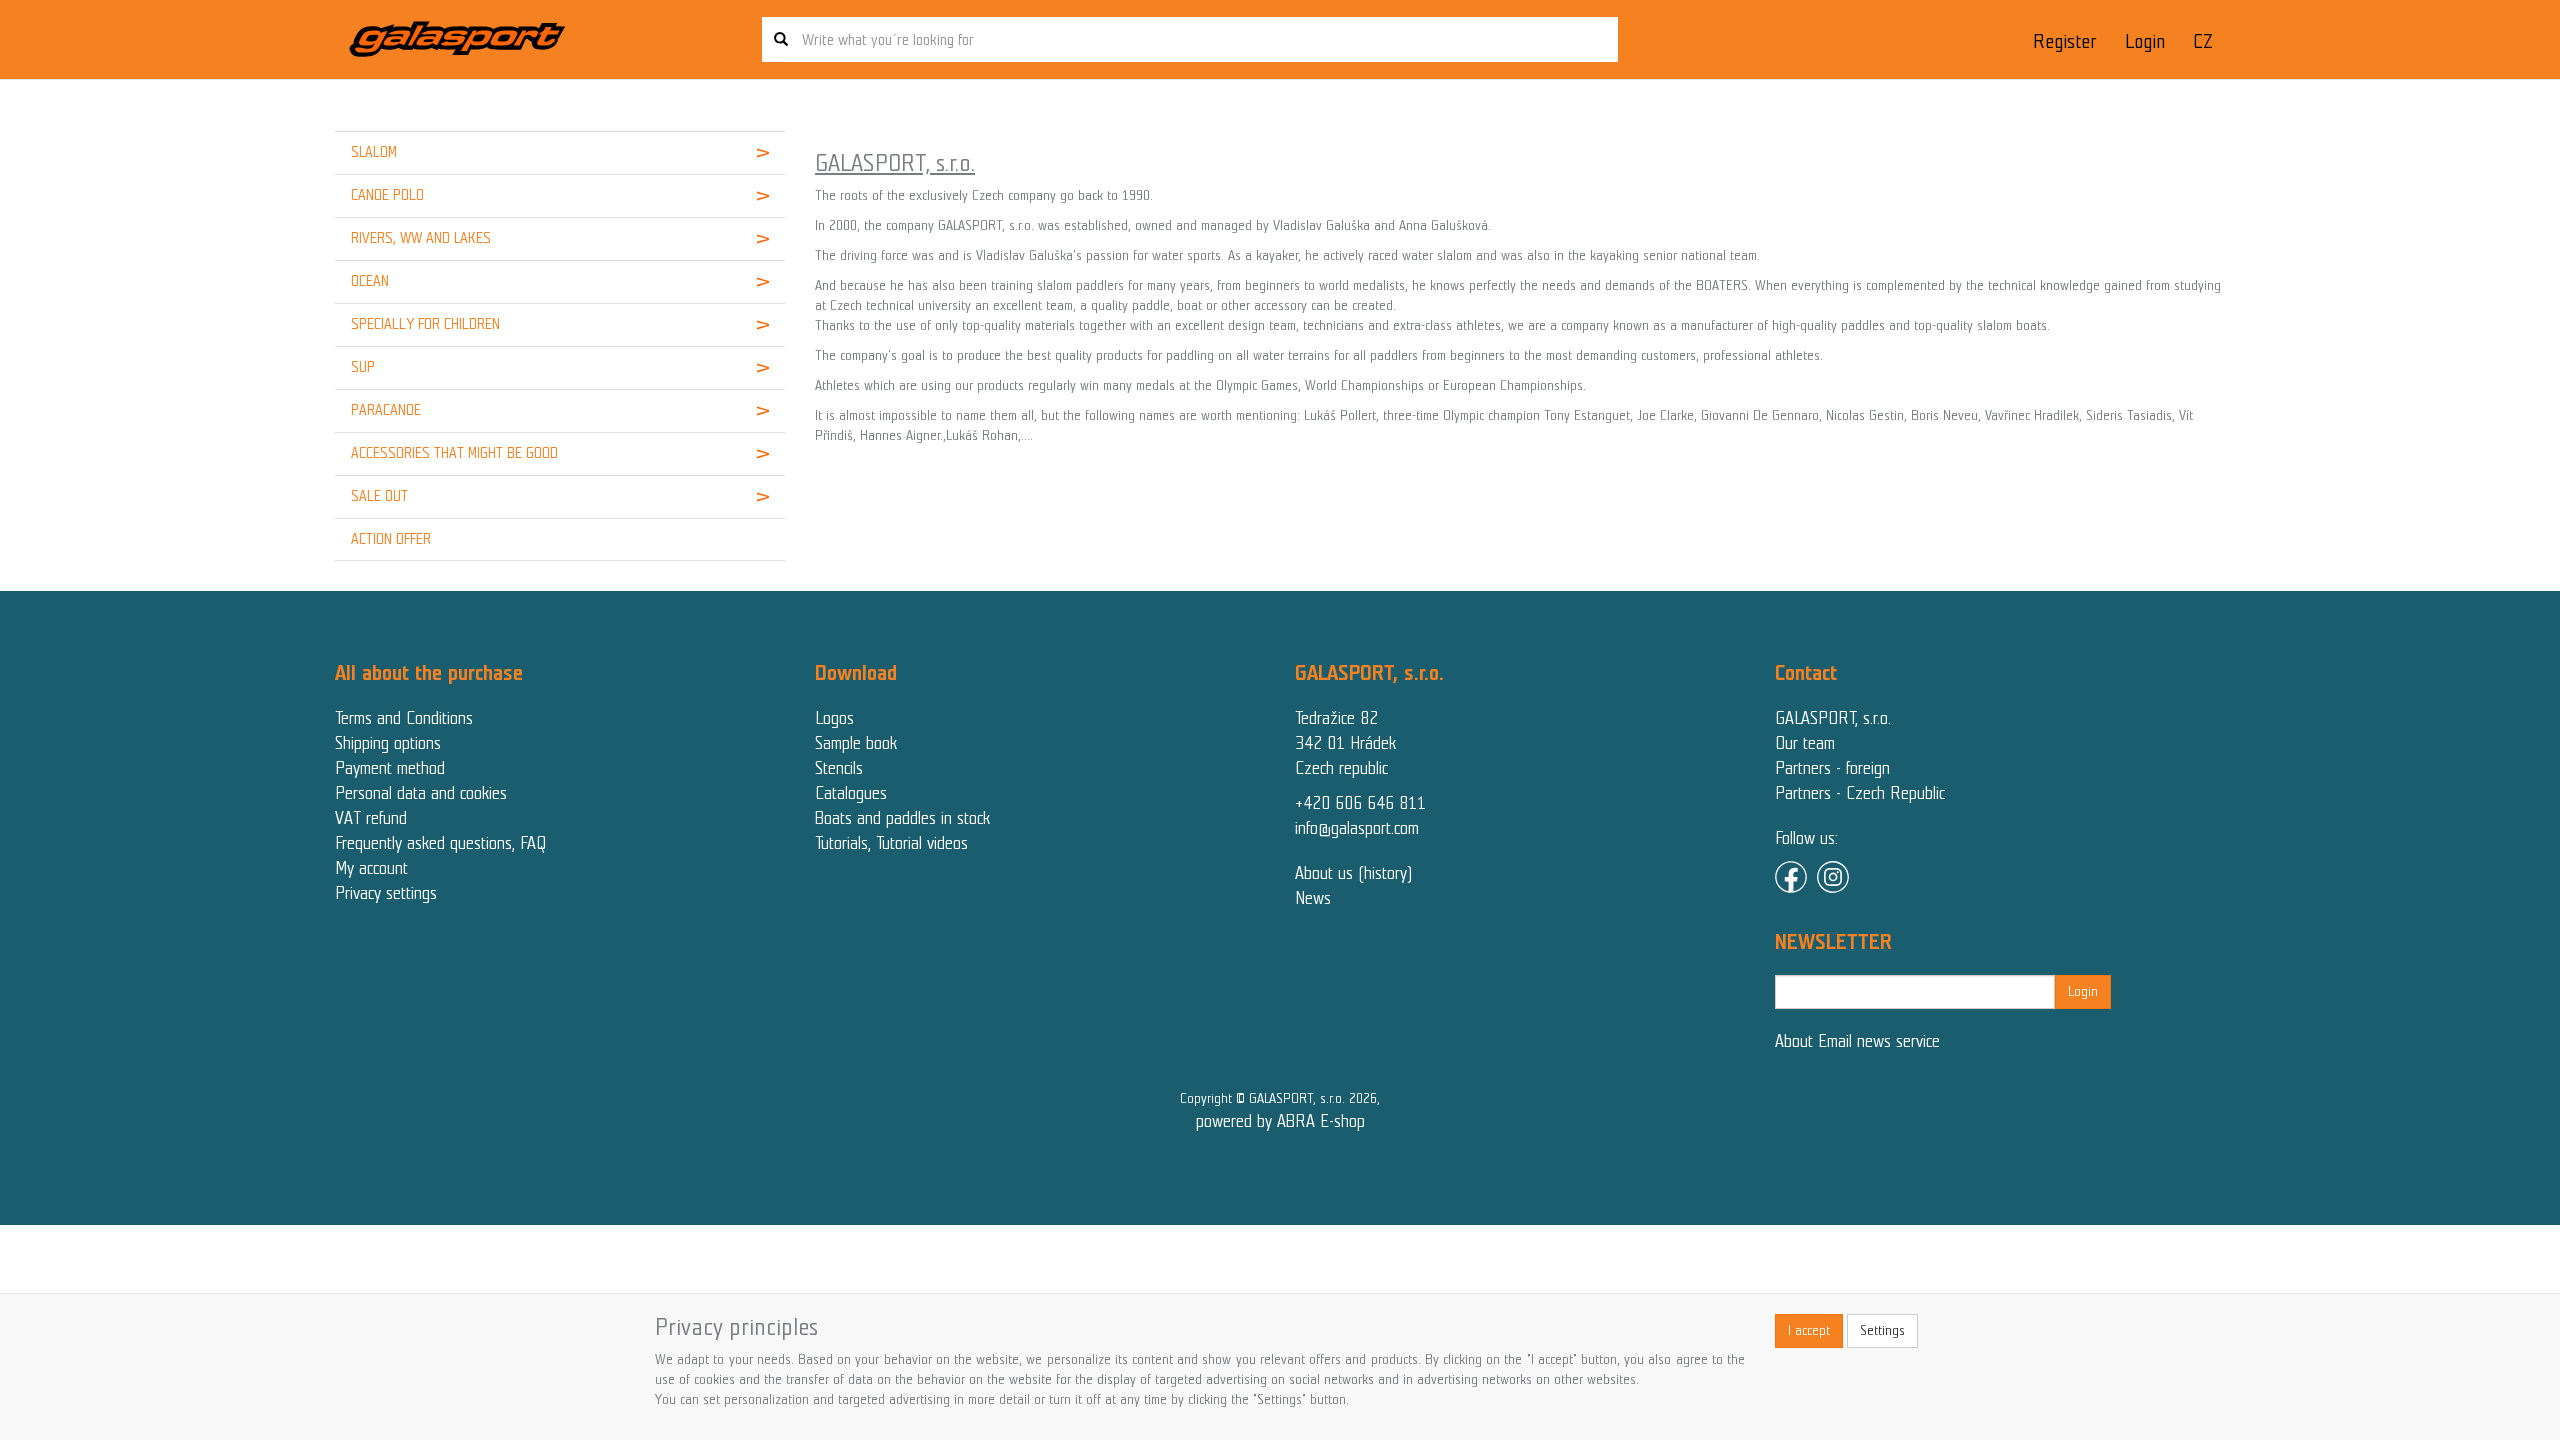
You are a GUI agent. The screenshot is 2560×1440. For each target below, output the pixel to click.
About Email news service (1857, 1041)
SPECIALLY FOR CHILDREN (425, 324)
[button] (746, 153)
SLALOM (374, 152)
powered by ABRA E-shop (1280, 1121)
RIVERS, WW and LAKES (421, 238)
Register (2064, 41)
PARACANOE (386, 410)
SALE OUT (379, 496)
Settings (1882, 1330)
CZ (2203, 41)
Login (2145, 41)
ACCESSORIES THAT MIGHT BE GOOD (454, 453)
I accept (1809, 1330)
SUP (363, 367)
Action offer (391, 539)
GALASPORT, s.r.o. (1833, 718)
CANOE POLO (387, 195)
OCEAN (370, 281)
